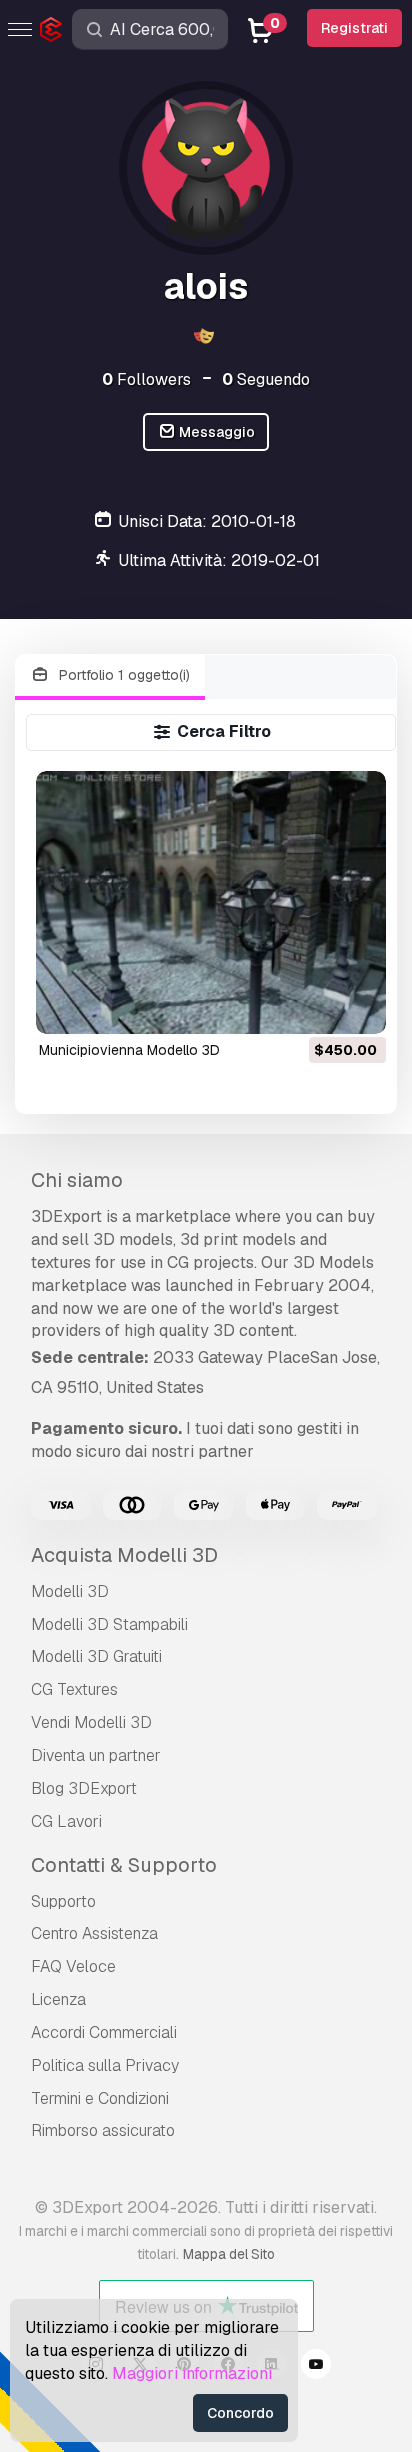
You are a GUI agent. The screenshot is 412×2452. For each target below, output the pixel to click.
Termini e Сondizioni (100, 2098)
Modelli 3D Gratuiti (96, 1656)
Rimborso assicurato (103, 2130)
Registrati (354, 28)
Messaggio (215, 432)
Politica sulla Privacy (105, 2065)
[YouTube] (316, 2367)
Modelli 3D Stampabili (109, 1624)
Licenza (58, 1999)
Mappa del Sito (229, 2254)
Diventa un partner (96, 1755)
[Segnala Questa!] (357, 1006)
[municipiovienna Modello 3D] (211, 902)
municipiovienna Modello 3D (129, 1050)
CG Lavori (66, 1821)
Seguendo (266, 379)
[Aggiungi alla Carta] (316, 1006)
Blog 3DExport (84, 1788)
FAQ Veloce (73, 1966)
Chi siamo (77, 1180)
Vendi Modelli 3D (91, 1722)
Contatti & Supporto (124, 1865)
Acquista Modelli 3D (124, 1555)
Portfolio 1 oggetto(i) (122, 675)
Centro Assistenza (94, 1933)
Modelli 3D (70, 1591)
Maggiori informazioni (192, 2373)
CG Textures (74, 1689)
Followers (146, 379)
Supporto (63, 1901)
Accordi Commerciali (104, 2032)
